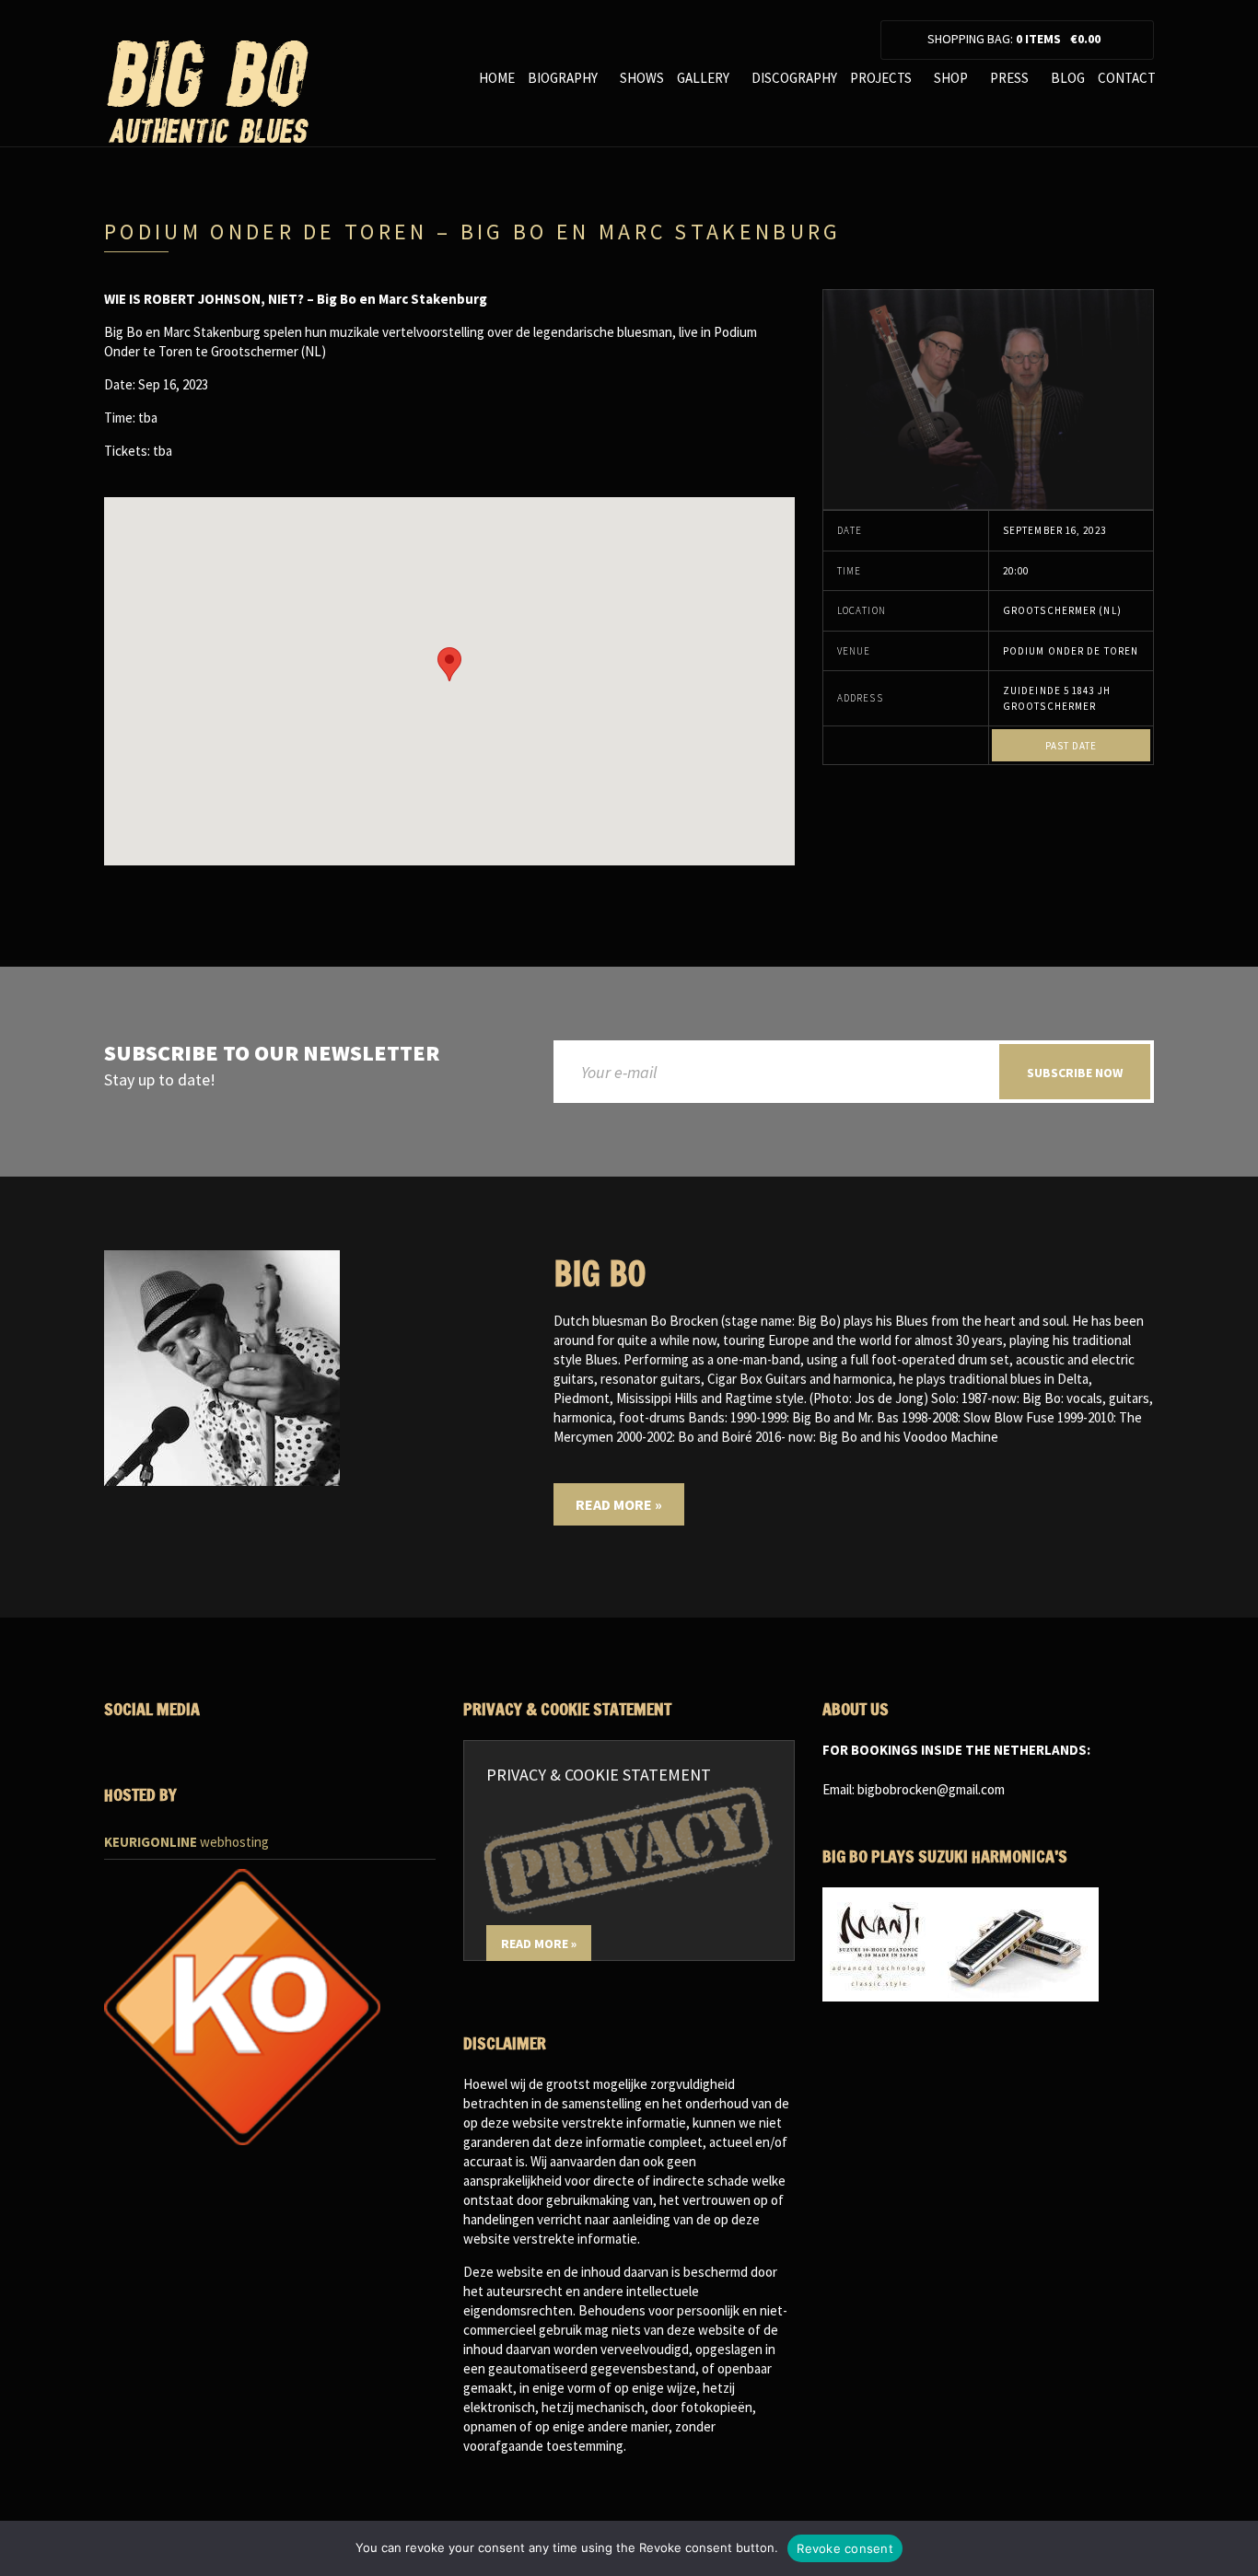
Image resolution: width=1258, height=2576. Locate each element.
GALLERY (703, 78)
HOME (497, 78)
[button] (449, 664)
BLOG (1068, 78)
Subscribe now (1075, 1073)
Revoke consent (845, 2548)
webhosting (186, 1842)
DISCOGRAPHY (794, 78)
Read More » (619, 1504)
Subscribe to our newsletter (272, 1054)
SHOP (951, 78)
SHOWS (642, 78)
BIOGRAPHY (563, 78)
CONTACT (1127, 78)
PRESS (1009, 78)
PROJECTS (881, 78)
